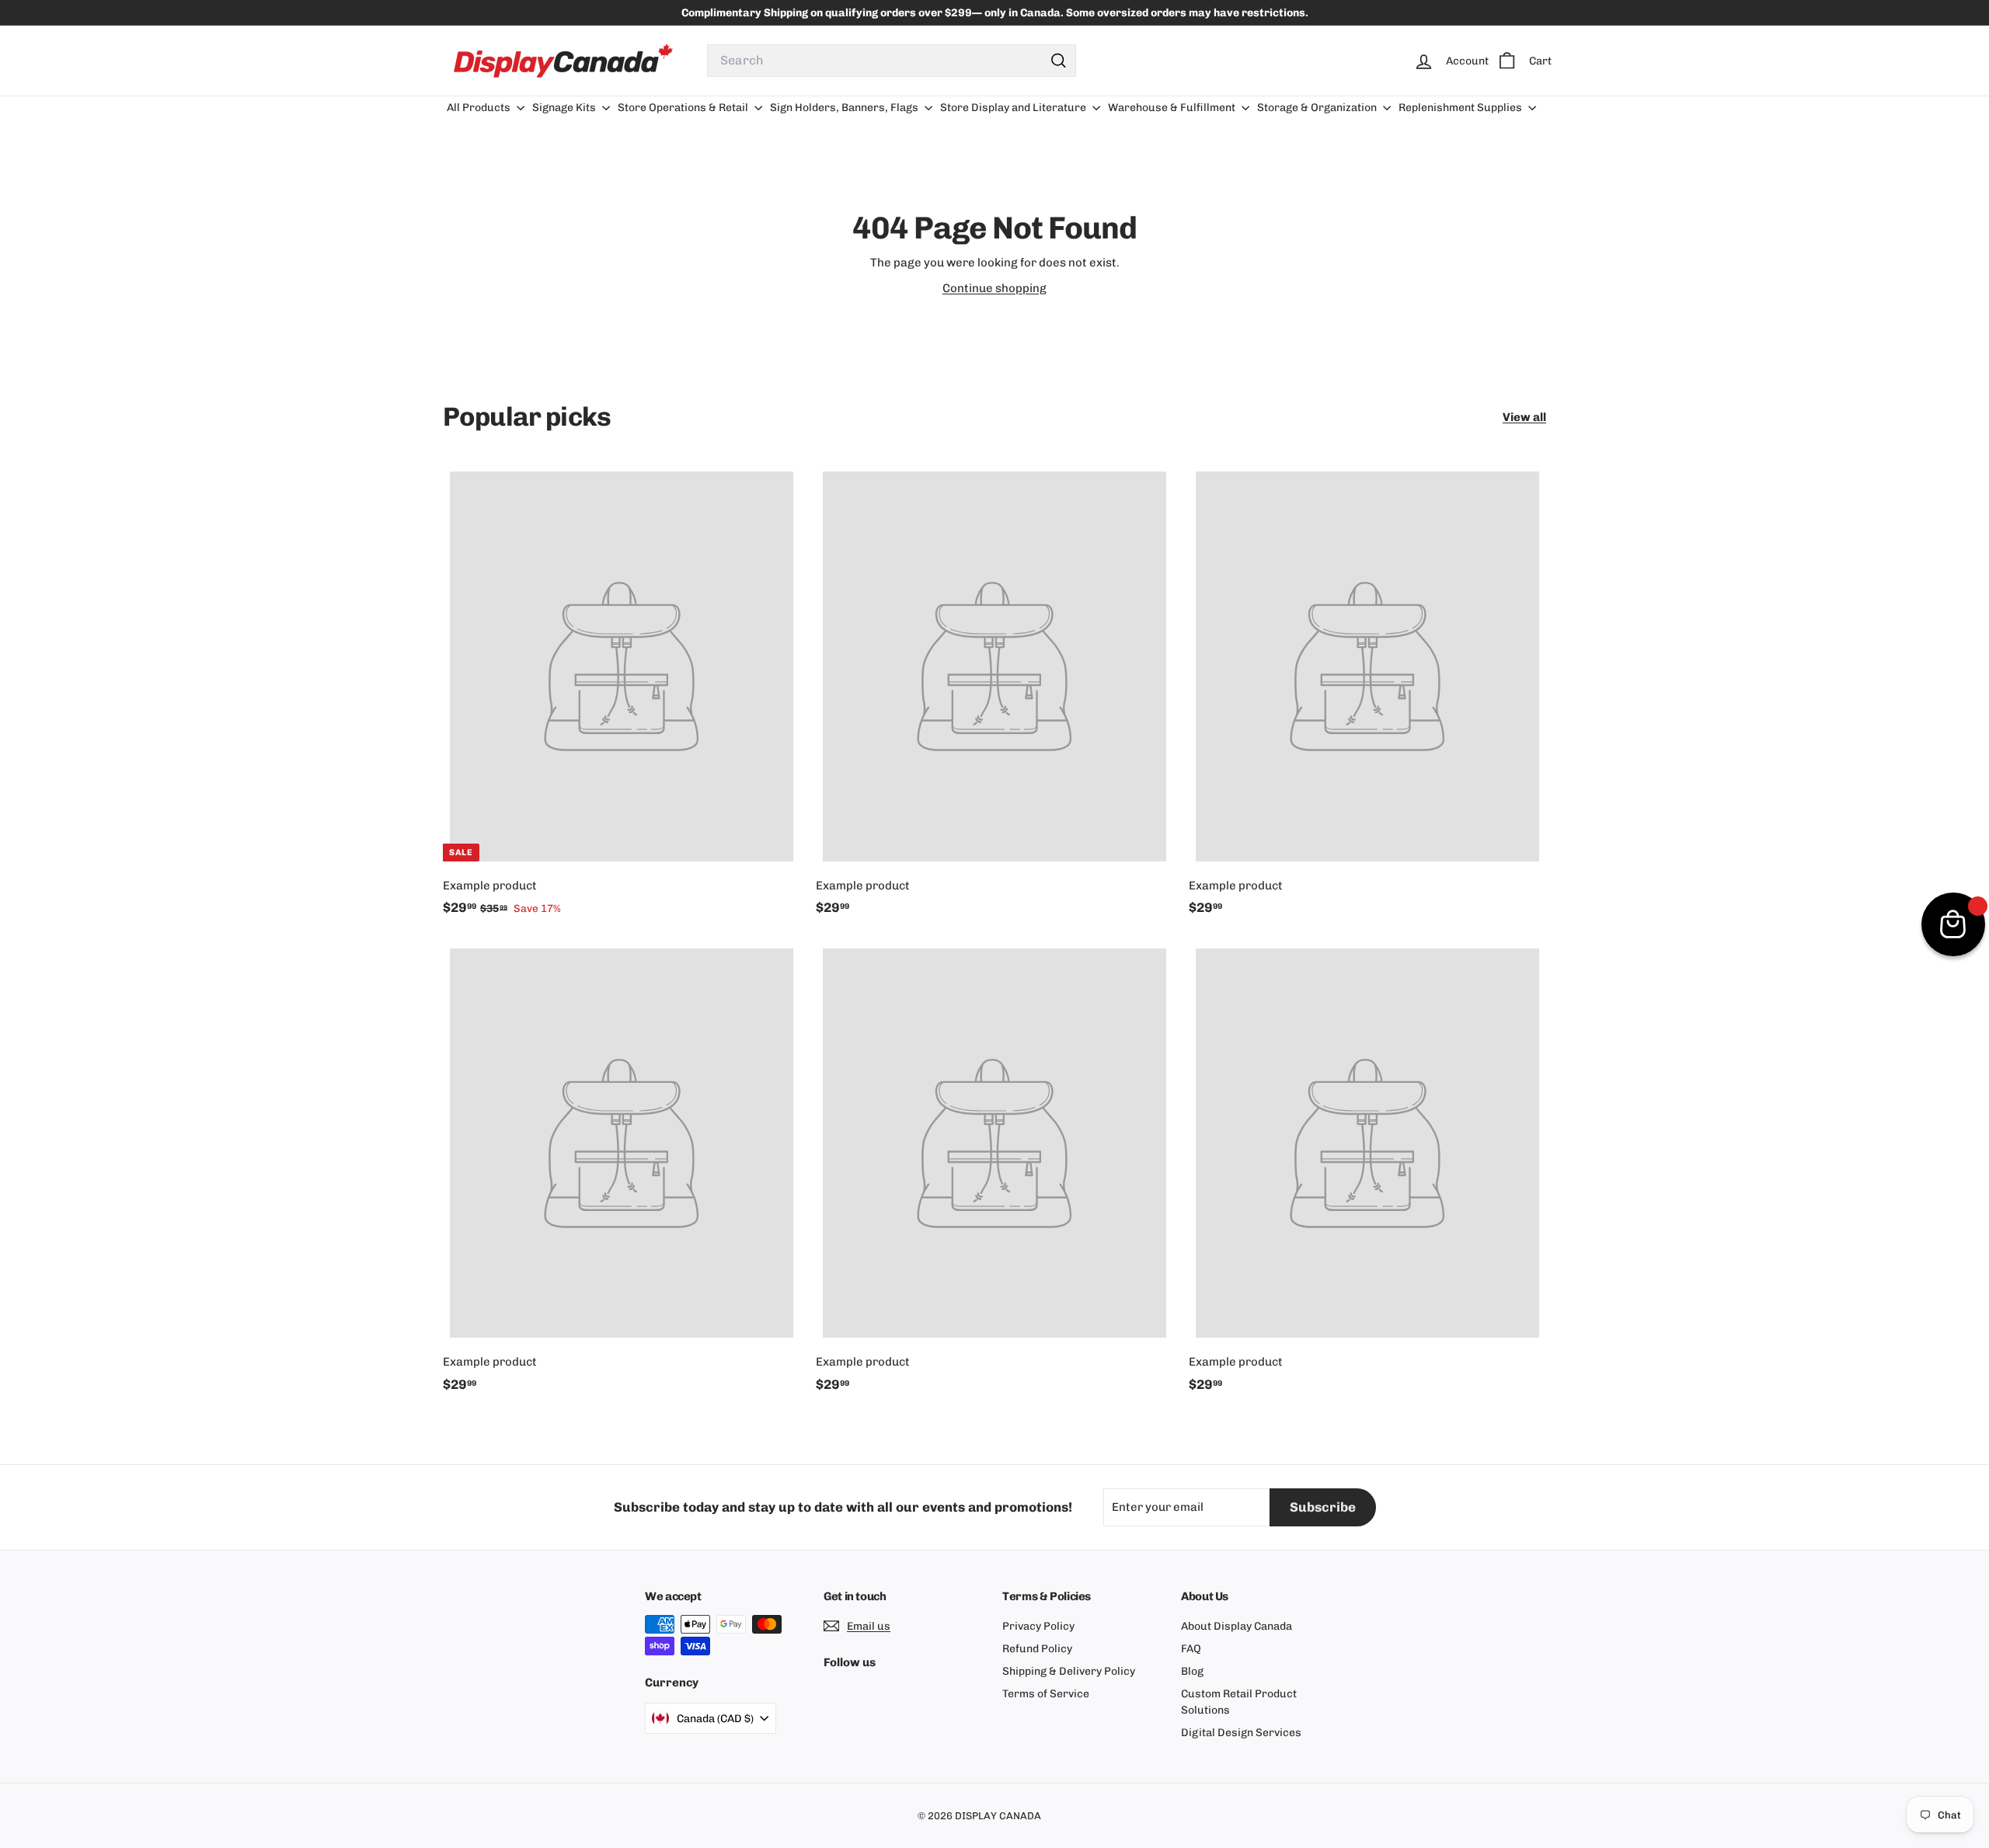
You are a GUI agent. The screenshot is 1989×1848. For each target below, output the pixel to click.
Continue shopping (994, 288)
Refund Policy (1037, 1649)
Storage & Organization (1318, 108)
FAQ (1191, 1649)
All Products (480, 108)
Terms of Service (1046, 1694)
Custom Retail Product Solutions (1239, 1702)
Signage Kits (565, 108)
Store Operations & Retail (684, 108)
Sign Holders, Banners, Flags (845, 108)
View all (1524, 417)
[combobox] (892, 61)
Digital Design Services (1241, 1733)
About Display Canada (1237, 1626)
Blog (1192, 1671)
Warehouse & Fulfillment (1173, 108)
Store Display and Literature (1014, 108)
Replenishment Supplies (1461, 108)
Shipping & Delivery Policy (1069, 1671)
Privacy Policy (1038, 1626)
